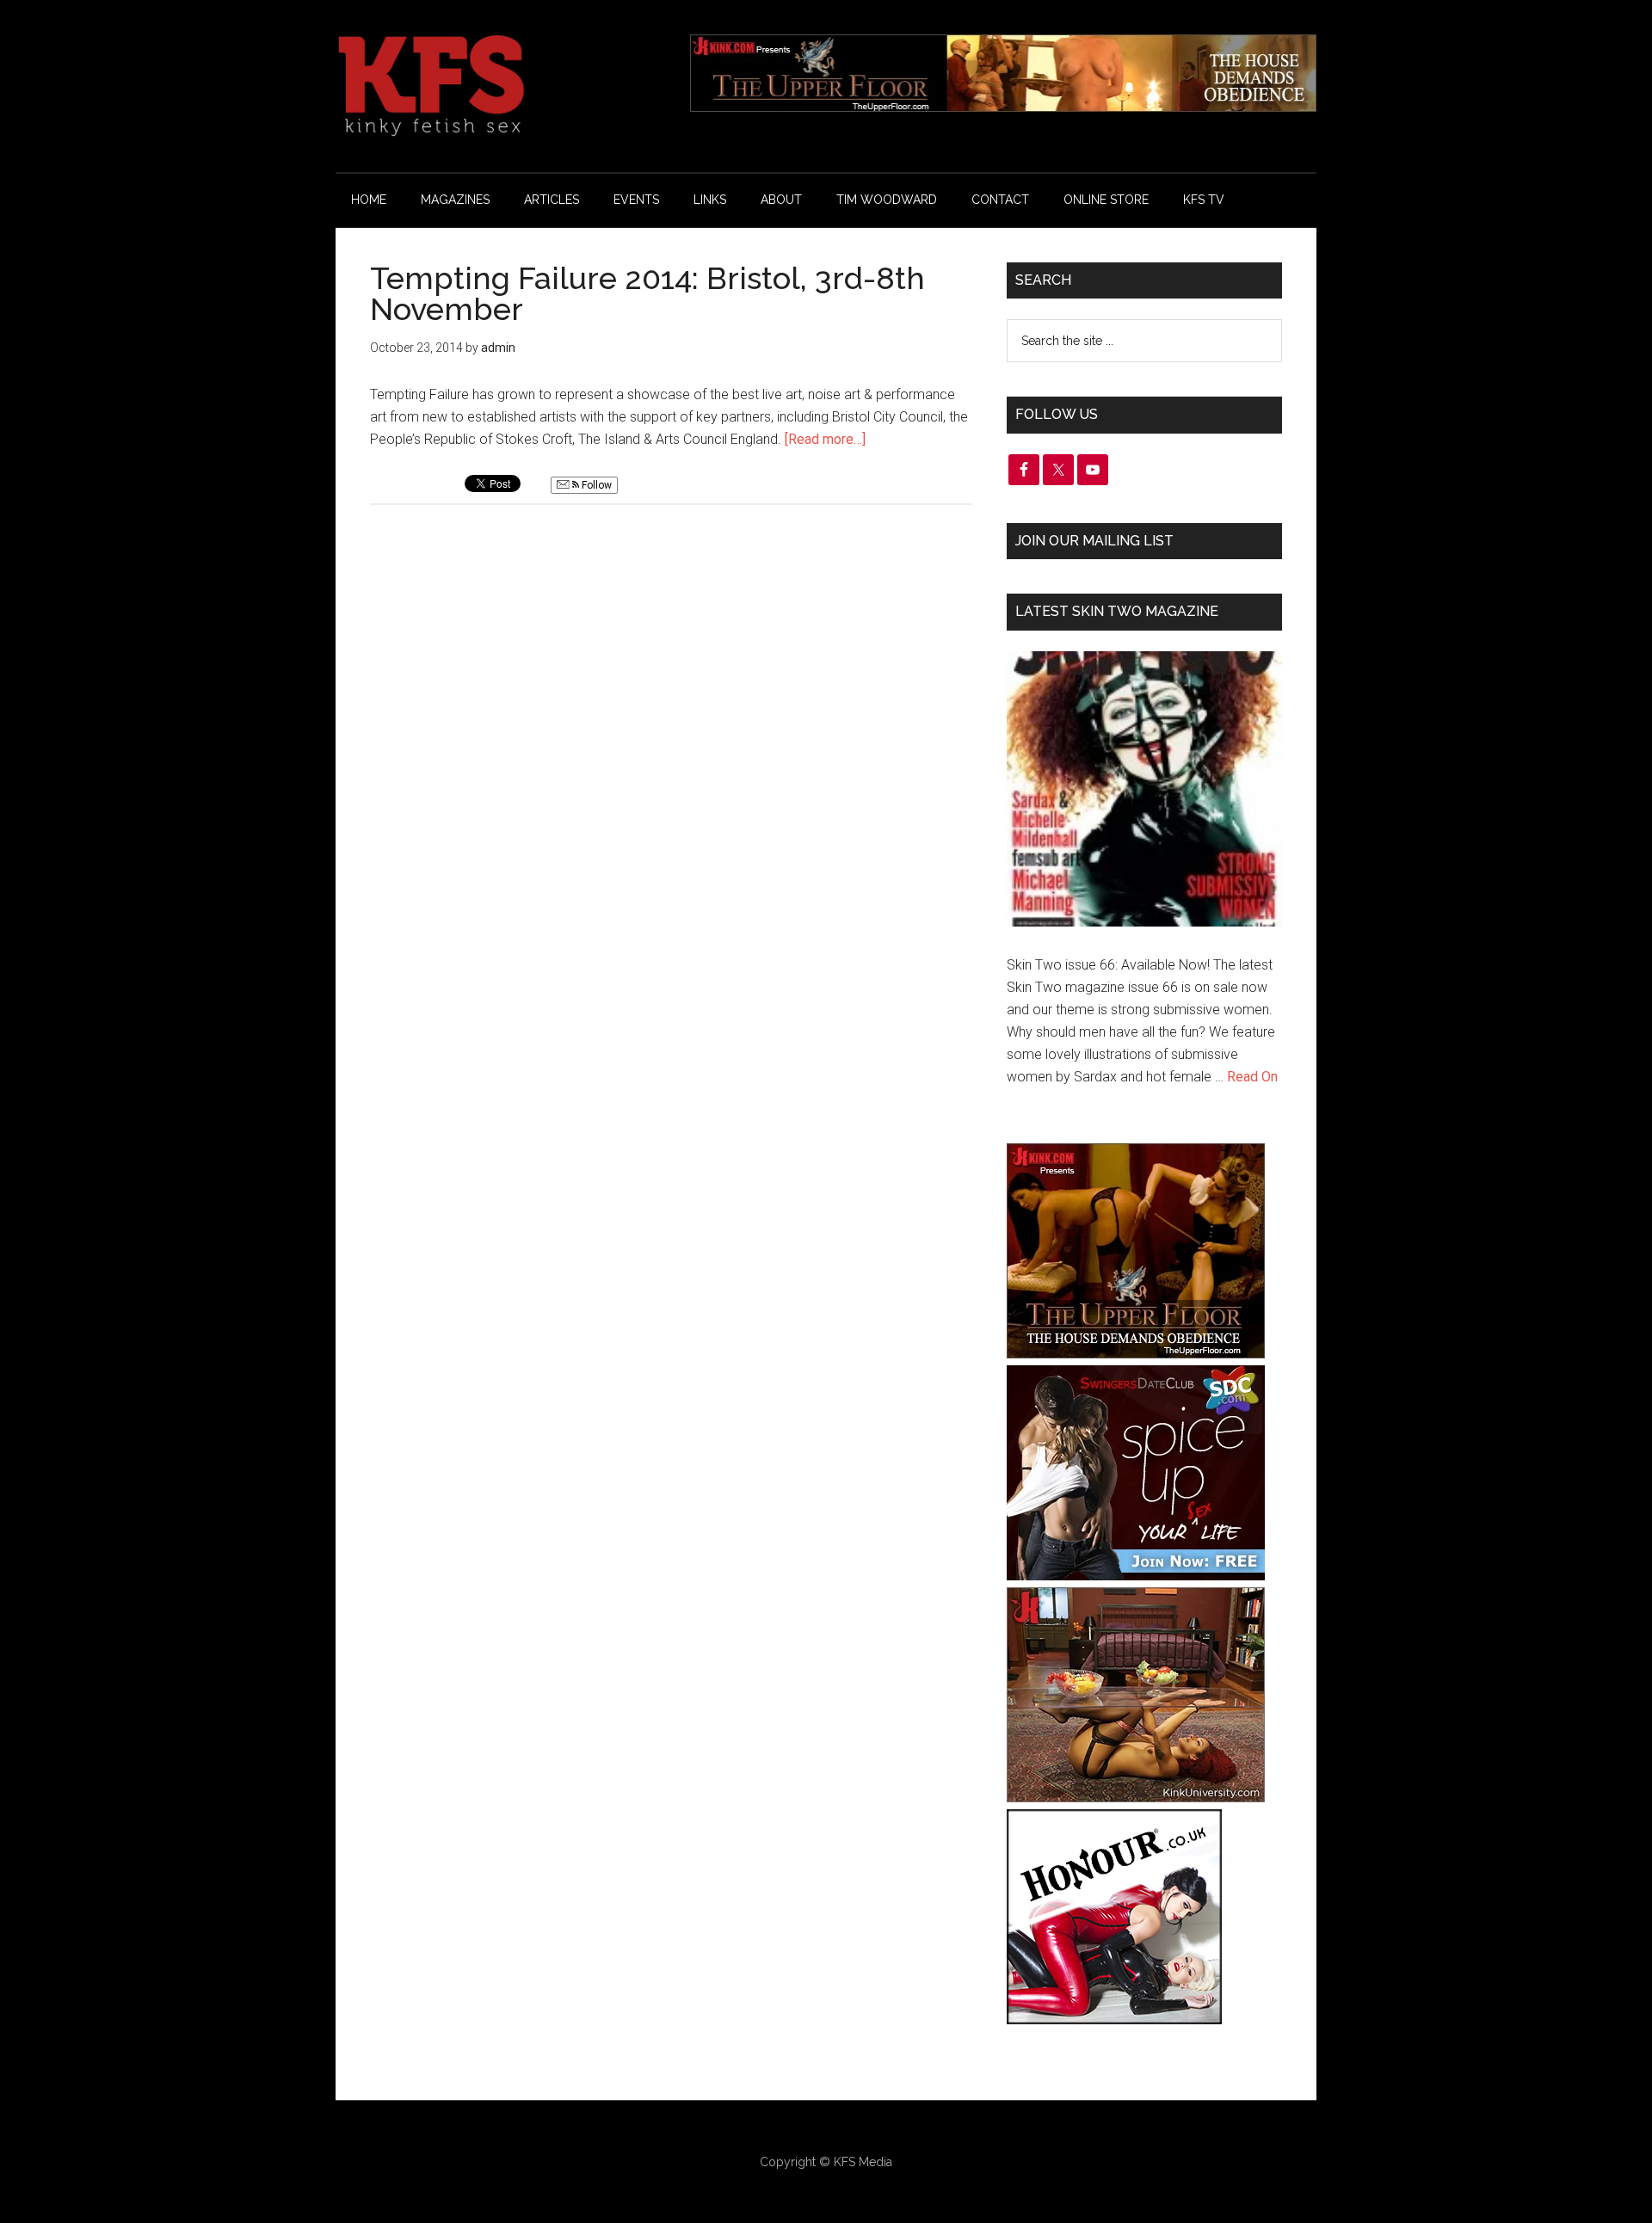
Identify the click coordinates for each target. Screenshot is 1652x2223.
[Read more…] (825, 439)
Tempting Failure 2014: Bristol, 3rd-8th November (647, 293)
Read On (1252, 1077)
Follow (595, 485)
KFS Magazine (499, 86)
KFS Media (863, 2162)
